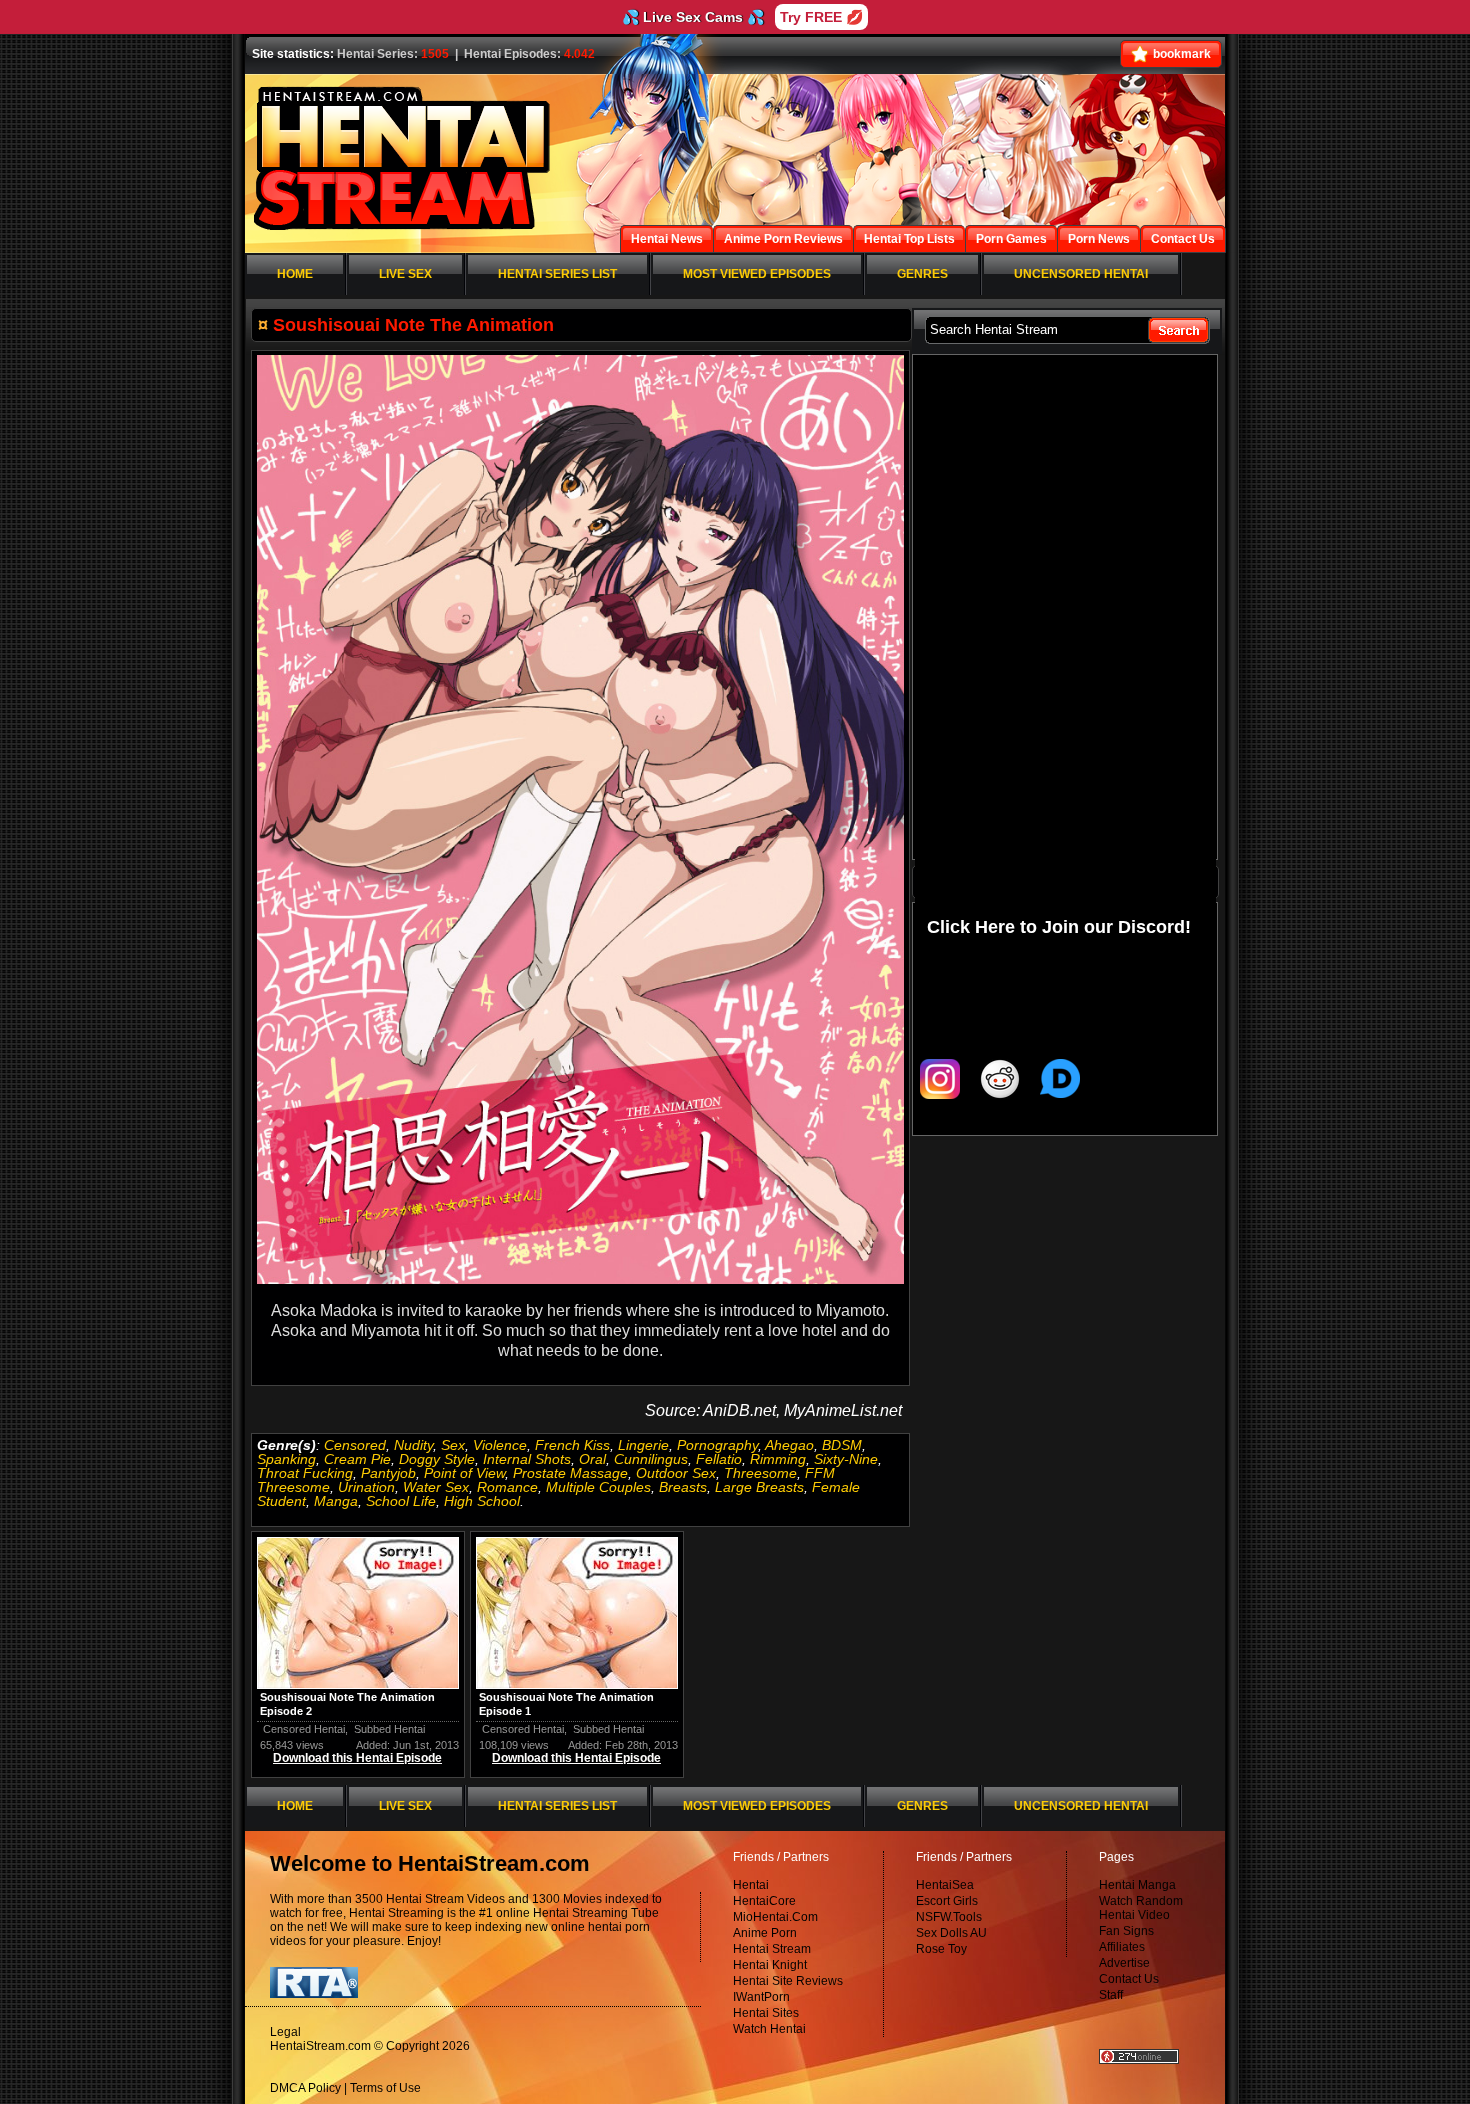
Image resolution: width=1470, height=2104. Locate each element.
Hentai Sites (766, 2013)
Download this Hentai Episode (357, 1758)
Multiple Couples (598, 1487)
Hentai (751, 1885)
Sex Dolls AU (951, 1933)
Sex (453, 1445)
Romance (507, 1487)
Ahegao (789, 1445)
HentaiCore (764, 1901)
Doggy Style (437, 1459)
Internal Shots (527, 1459)
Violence (500, 1445)
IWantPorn (761, 1997)
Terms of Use (385, 2088)
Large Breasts (759, 1487)
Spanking (286, 1459)
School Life (401, 1501)
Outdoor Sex (676, 1473)
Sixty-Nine (846, 1459)
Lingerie (643, 1445)
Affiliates (1122, 1947)
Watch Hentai (769, 2029)
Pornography (717, 1445)
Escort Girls (947, 1901)
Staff (1111, 1995)
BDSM (842, 1445)
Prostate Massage (570, 1473)
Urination (366, 1487)
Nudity (413, 1445)
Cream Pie (357, 1459)
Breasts (683, 1487)
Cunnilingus (651, 1459)
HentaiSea (945, 1885)
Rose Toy (941, 1949)
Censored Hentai (304, 1729)
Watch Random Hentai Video (1141, 1908)
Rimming (778, 1459)
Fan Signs (1126, 1931)
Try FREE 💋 (821, 17)
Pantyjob (388, 1473)
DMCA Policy (305, 2088)
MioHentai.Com (775, 1917)
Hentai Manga (1137, 1885)
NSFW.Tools (949, 1917)
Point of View (464, 1473)
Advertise (1124, 1963)
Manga (336, 1501)
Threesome (760, 1473)
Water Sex (436, 1487)
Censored (355, 1445)
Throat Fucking (305, 1473)
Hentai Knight (770, 1965)
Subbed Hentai (389, 1729)
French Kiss (572, 1445)
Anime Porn (765, 1933)
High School (482, 1501)
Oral (592, 1459)
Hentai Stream (772, 1949)
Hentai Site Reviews (788, 1981)
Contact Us (1129, 1979)
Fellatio (719, 1459)
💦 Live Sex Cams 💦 (693, 17)
